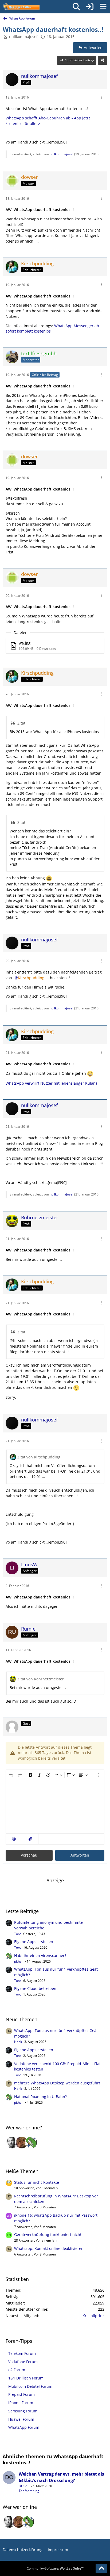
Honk (18, 2042)
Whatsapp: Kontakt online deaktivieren (49, 2248)
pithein (19, 1961)
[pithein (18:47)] (31, 2143)
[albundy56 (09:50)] (12, 2143)
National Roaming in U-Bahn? (40, 2097)
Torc (17, 1934)
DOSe (23, 2486)
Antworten (80, 1855)
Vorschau (29, 1855)
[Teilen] (103, 60)
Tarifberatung (29, 2491)
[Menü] (103, 7)
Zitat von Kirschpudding (39, 1457)
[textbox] (55, 1807)
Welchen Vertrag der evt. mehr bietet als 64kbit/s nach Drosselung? (61, 2477)
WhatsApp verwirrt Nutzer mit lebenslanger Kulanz (52, 1083)
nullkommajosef (23, 37)
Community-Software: (55, 2568)
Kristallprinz (93, 2316)
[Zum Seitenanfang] (101, 2569)
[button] (14, 1839)
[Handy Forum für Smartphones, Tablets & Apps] (21, 7)
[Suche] (76, 7)
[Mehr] (101, 98)
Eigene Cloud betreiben (35, 1988)
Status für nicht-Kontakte (37, 2182)
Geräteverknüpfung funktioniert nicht (48, 2234)
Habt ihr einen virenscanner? (40, 1955)
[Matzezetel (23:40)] (22, 2143)
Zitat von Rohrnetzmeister (41, 1679)
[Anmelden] (90, 7)
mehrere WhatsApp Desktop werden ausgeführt (57, 2083)
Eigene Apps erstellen (34, 1942)
